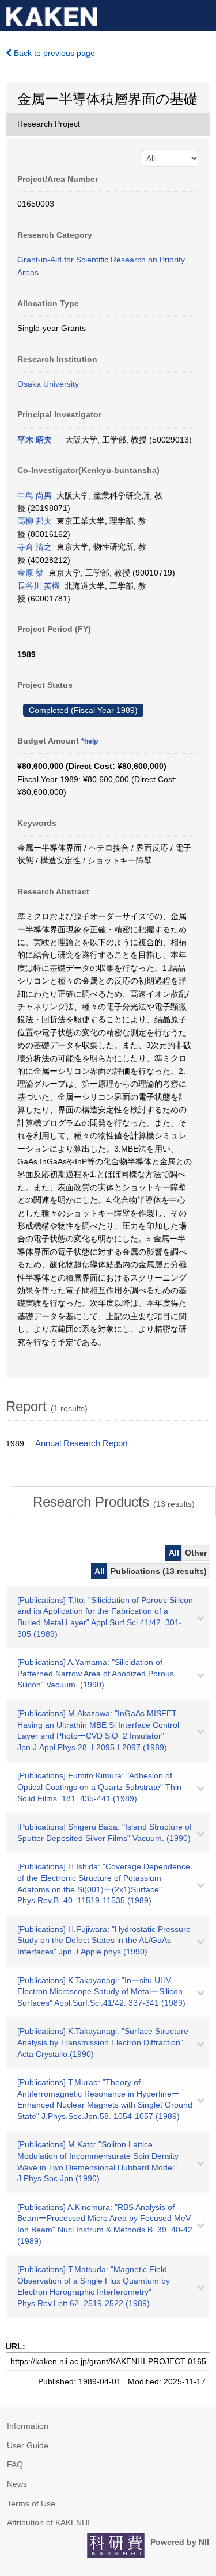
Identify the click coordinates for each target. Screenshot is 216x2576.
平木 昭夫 (35, 440)
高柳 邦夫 (35, 521)
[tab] (114, 1502)
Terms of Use (31, 2503)
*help (90, 741)
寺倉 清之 (35, 547)
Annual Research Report (82, 1443)
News (17, 2484)
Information (28, 2426)
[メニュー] (202, 14)
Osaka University (48, 384)
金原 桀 (31, 573)
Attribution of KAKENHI (48, 2522)
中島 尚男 (35, 496)
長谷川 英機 (39, 586)
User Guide (28, 2445)
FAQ (15, 2464)
